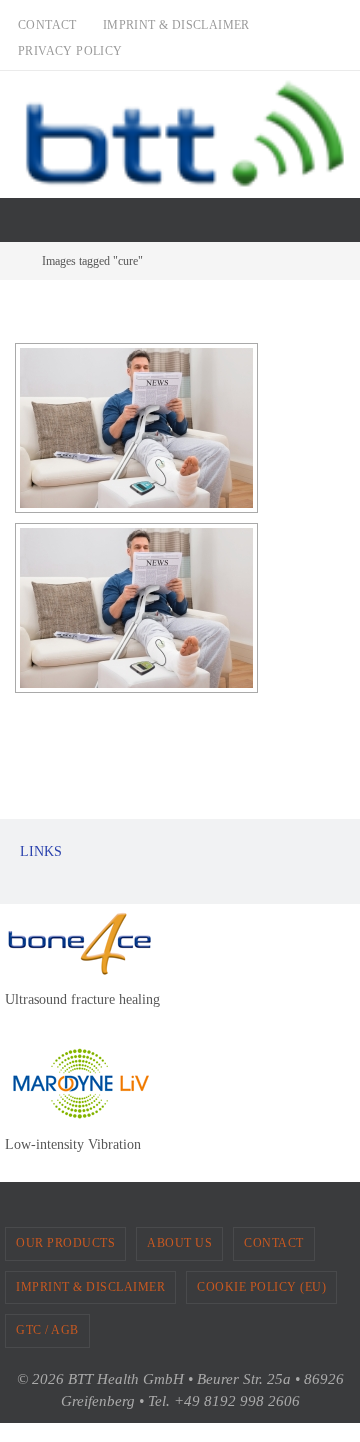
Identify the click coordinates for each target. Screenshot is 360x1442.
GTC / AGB (47, 1330)
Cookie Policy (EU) (261, 1287)
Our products (65, 1243)
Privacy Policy (70, 51)
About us (179, 1243)
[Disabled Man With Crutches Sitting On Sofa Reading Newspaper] (136, 428)
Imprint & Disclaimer (176, 25)
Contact (47, 25)
